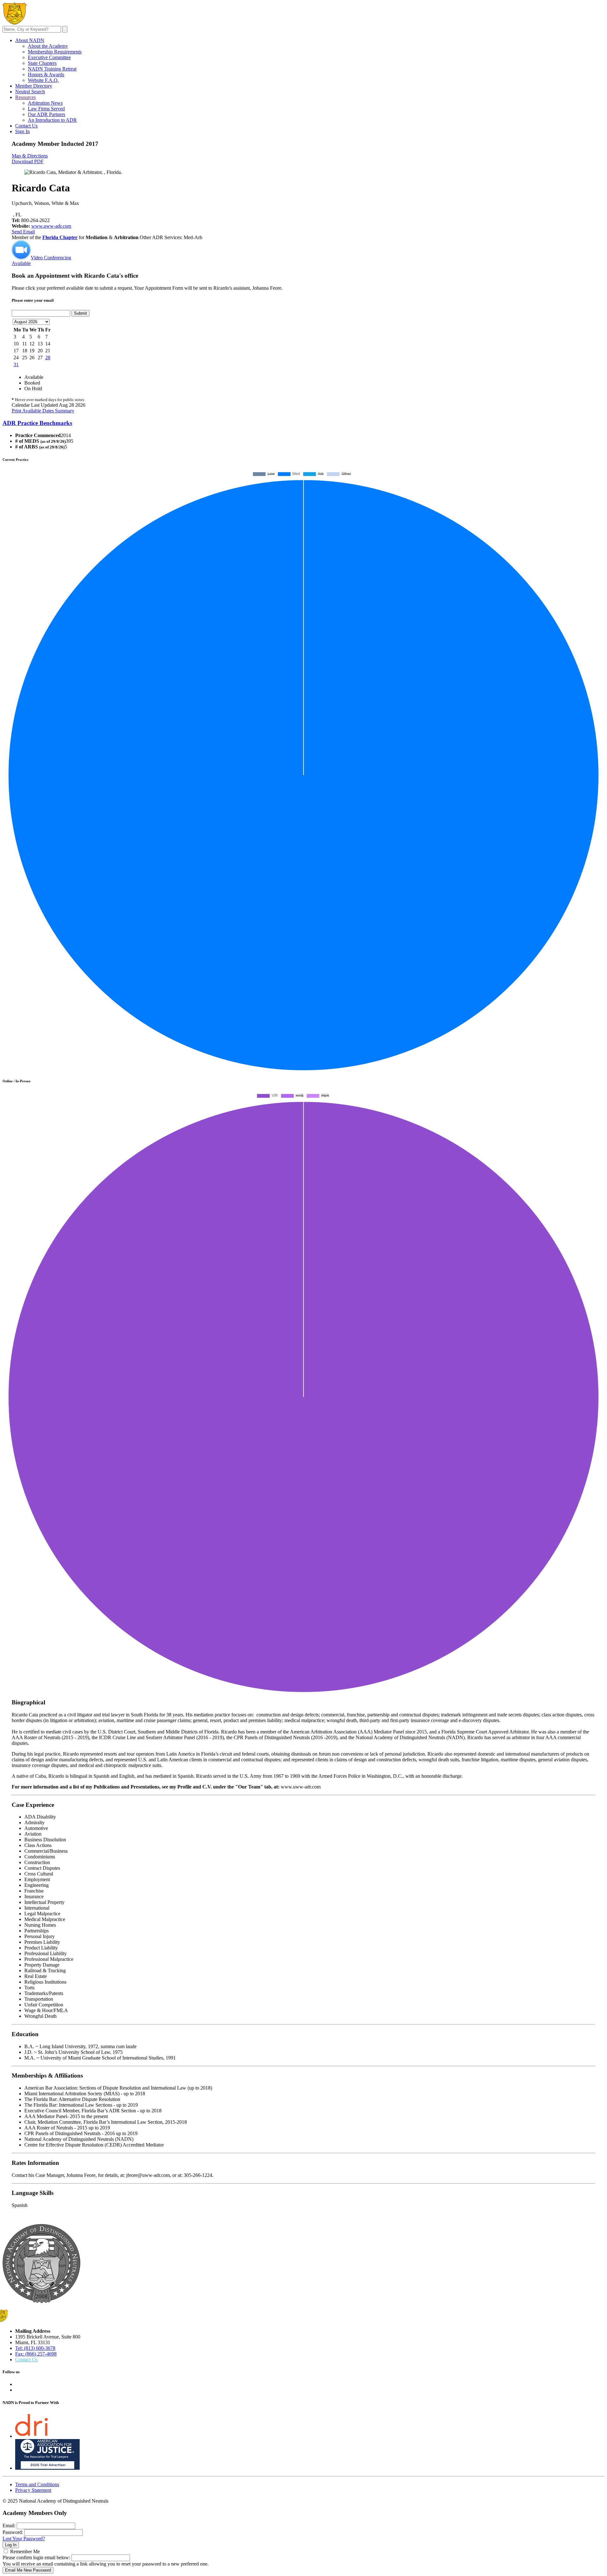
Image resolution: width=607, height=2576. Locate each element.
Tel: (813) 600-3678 (35, 2348)
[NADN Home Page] (41, 2301)
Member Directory (34, 86)
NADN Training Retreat (52, 69)
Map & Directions (30, 156)
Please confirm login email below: (36, 2557)
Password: (13, 2532)
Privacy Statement (33, 2490)
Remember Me (25, 2551)
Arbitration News (45, 103)
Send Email (23, 232)
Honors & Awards (46, 74)
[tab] (303, 423)
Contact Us (26, 126)
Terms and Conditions (37, 2484)
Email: (9, 2526)
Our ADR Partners (46, 114)
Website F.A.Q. (43, 80)
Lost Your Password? (24, 2539)
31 (16, 364)
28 (48, 358)
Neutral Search (30, 92)
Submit (80, 313)
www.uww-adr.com (51, 226)
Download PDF (28, 161)
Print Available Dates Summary (43, 411)
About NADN (30, 40)
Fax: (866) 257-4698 (36, 2354)
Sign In (22, 131)
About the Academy (48, 46)
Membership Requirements (55, 52)
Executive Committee (49, 57)
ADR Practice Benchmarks (37, 423)
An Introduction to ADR (52, 120)
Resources (25, 97)
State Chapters (42, 63)
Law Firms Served (46, 109)
